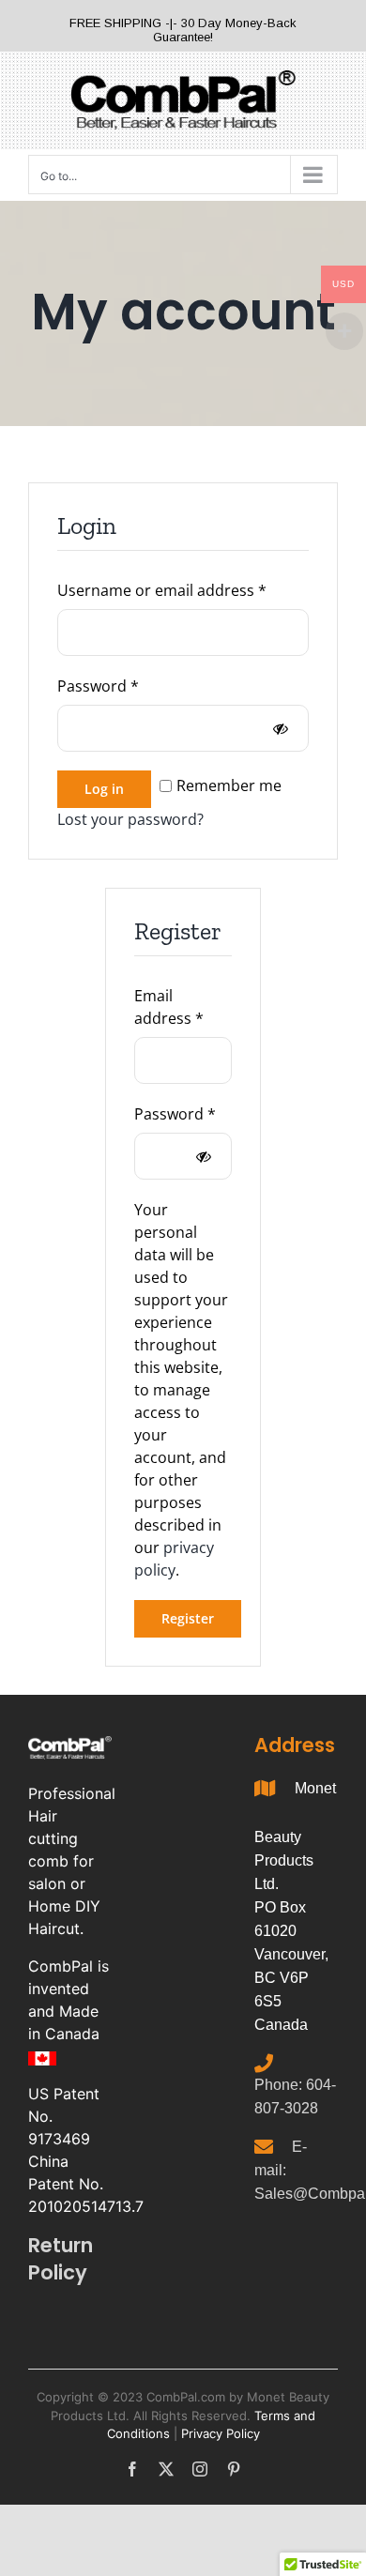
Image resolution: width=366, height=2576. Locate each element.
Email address (183, 1007)
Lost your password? (130, 819)
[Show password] (281, 728)
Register (188, 1618)
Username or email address (183, 590)
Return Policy (61, 2259)
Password (130, 686)
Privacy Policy (221, 2433)
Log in (104, 789)
